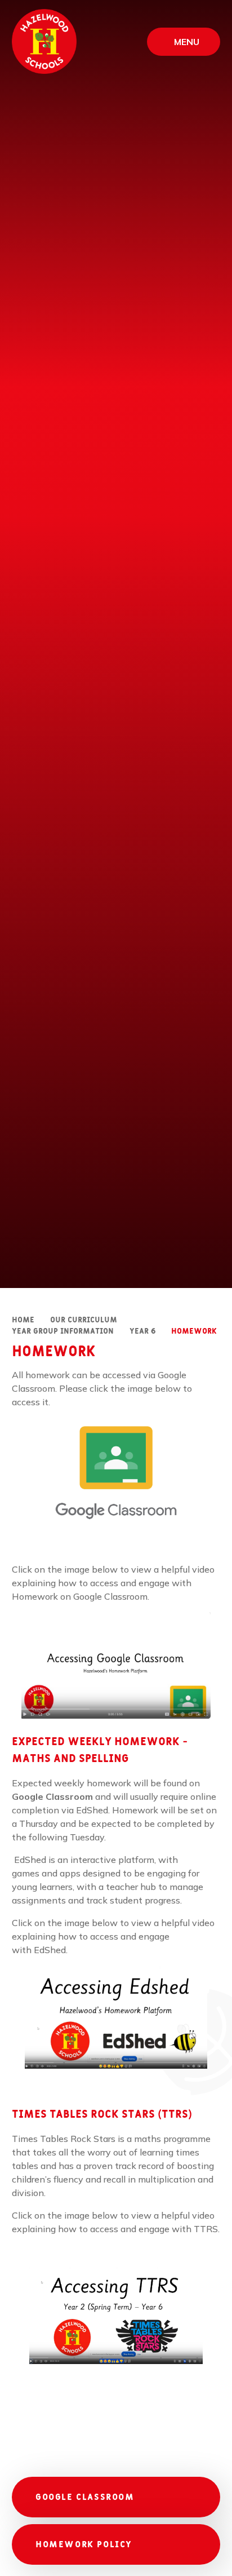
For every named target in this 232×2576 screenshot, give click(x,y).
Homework (194, 1331)
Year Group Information (63, 1331)
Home (23, 1320)
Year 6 (142, 1331)
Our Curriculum (84, 1320)
